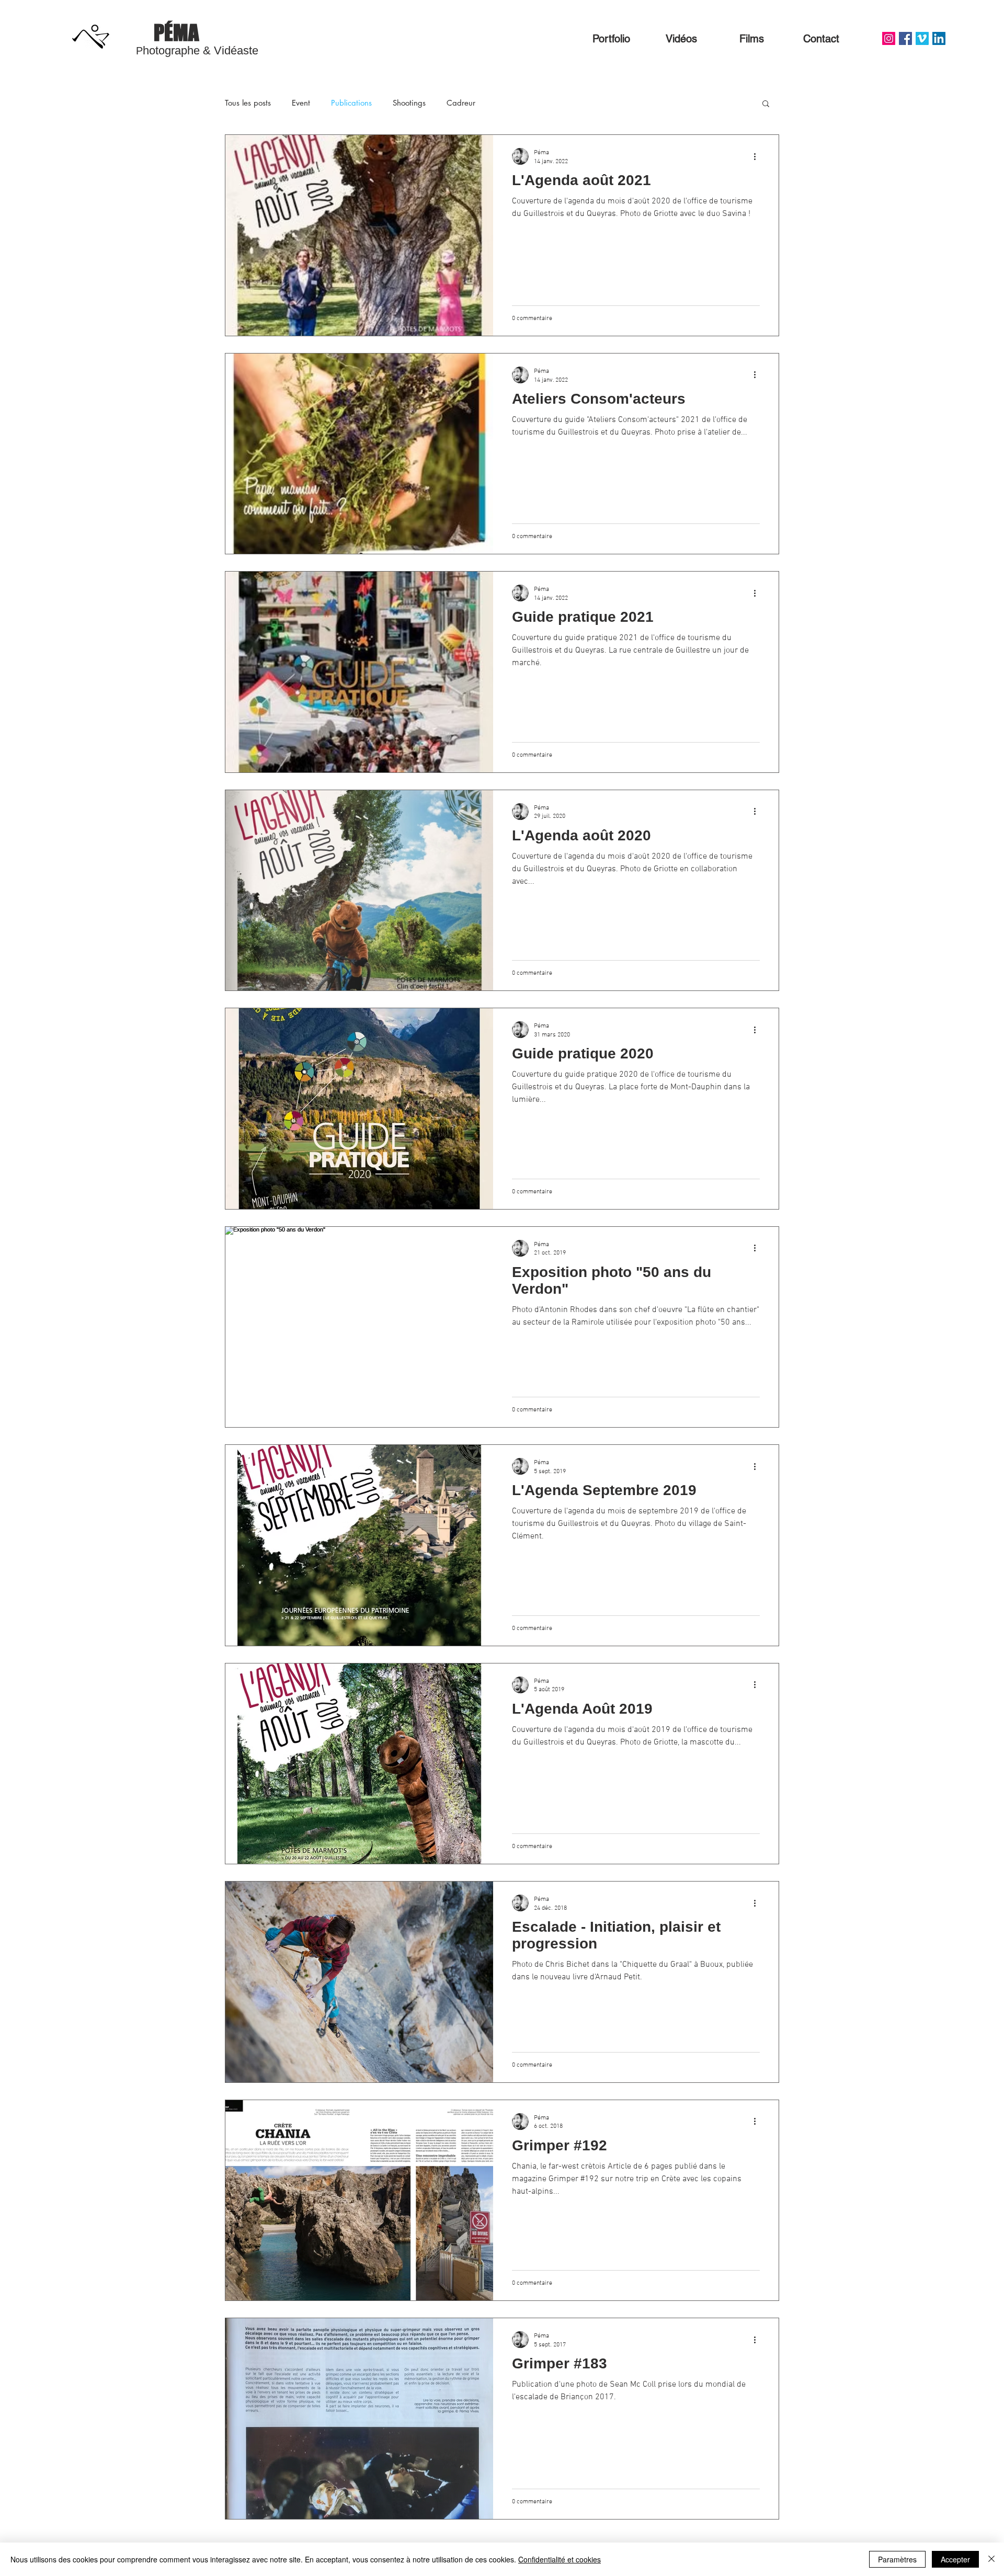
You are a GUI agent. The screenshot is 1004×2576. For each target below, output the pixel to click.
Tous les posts (248, 103)
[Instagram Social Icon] (889, 38)
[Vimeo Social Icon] (922, 38)
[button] (766, 104)
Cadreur (461, 103)
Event (301, 103)
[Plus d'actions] (758, 156)
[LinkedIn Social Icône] (939, 38)
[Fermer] (991, 2559)
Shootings (409, 103)
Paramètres (897, 2559)
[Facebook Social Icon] (905, 38)
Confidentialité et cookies (560, 2559)
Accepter (955, 2559)
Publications (351, 103)
